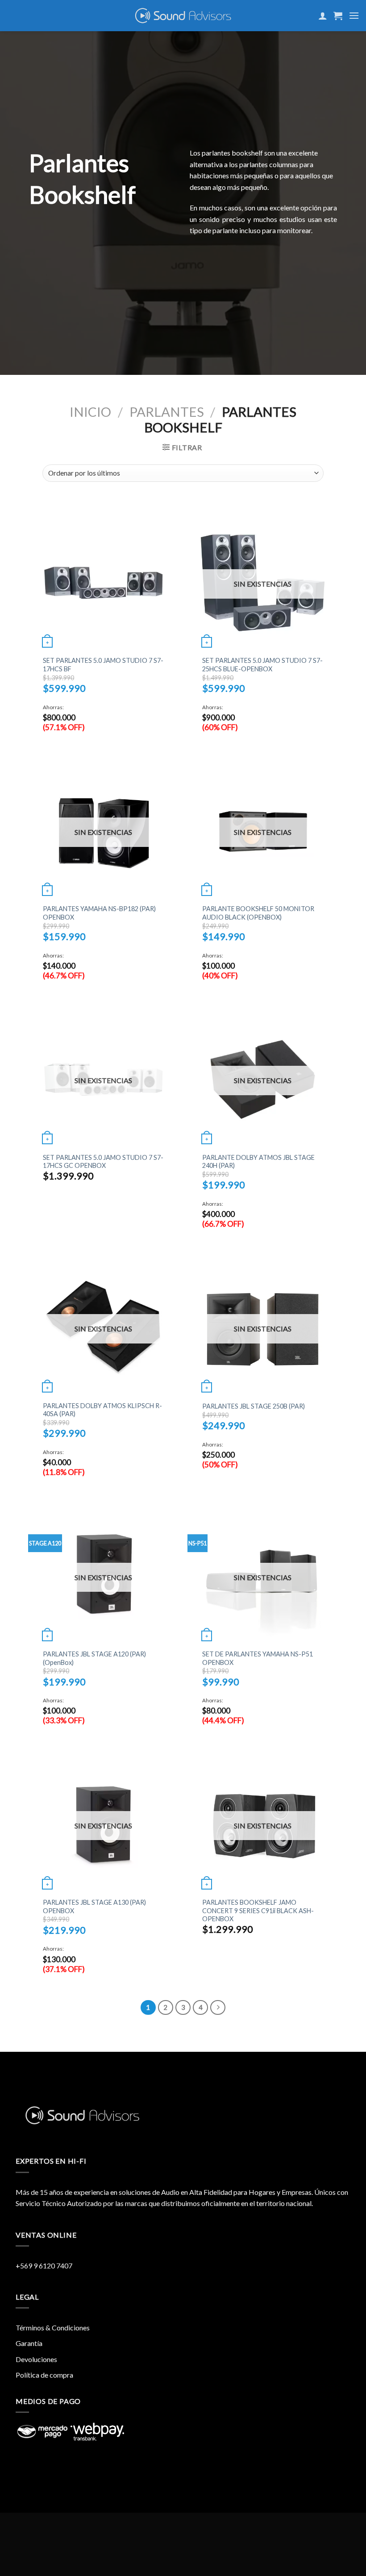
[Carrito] (338, 16)
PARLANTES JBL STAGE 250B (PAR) (254, 1406)
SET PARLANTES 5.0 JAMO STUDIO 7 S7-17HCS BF (103, 665)
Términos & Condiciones (53, 2327)
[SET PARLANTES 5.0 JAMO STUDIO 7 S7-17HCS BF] (103, 583)
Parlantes (167, 412)
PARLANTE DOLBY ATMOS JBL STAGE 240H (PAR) (258, 1162)
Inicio (90, 412)
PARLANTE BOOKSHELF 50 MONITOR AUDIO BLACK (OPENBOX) (258, 913)
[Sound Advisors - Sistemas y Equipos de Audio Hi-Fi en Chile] (183, 16)
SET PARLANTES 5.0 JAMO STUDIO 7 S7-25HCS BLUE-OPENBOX (262, 665)
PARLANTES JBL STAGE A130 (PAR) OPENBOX (94, 1906)
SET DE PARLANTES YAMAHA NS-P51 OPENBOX (258, 1658)
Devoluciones (36, 2359)
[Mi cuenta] (323, 16)
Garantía (29, 2343)
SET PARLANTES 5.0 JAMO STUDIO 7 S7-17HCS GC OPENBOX (103, 1162)
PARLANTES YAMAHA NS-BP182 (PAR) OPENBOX (99, 913)
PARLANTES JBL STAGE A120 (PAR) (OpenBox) (94, 1658)
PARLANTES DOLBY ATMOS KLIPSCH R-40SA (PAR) (102, 1410)
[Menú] (354, 15)
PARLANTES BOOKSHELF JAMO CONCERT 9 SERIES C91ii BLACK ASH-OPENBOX (258, 1910)
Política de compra (44, 2375)
